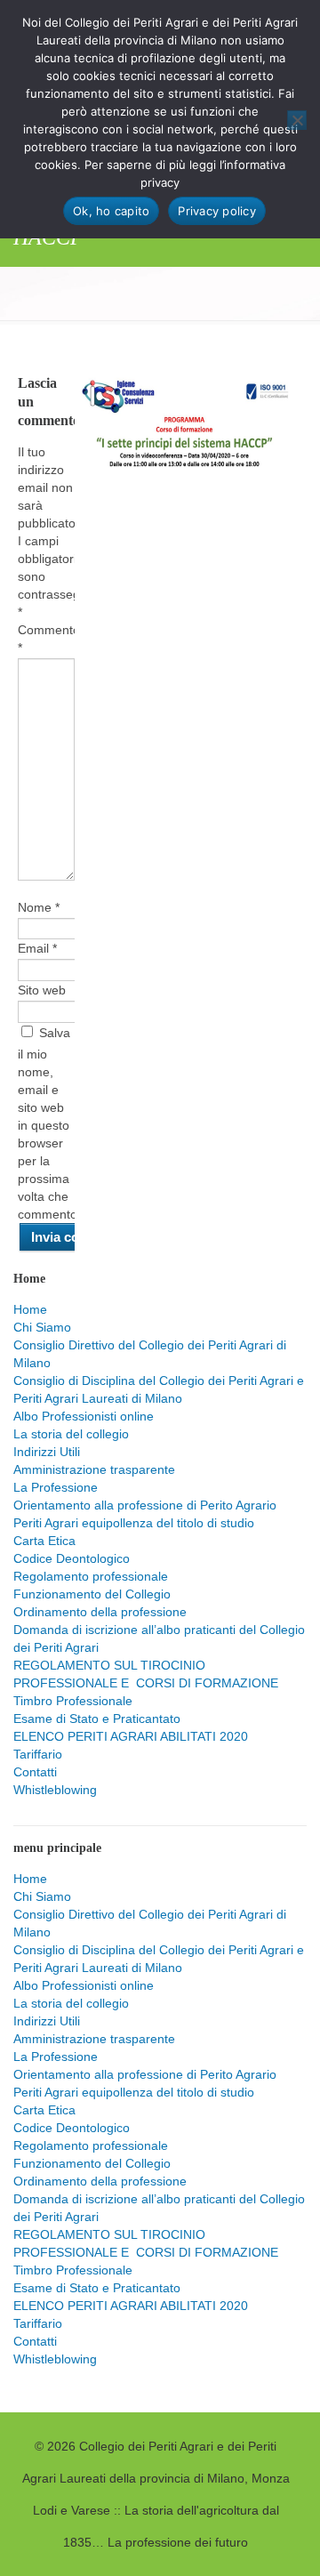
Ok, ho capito (111, 211)
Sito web (42, 990)
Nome (39, 907)
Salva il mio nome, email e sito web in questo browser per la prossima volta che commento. (49, 1123)
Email (37, 948)
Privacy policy (217, 211)
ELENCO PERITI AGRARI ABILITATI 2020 (131, 1736)
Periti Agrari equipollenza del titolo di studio (134, 1523)
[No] (297, 120)
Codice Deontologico (72, 1558)
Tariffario (38, 1754)
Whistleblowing (55, 1790)
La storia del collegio (71, 1434)
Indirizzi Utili (47, 1452)
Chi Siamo (42, 1327)
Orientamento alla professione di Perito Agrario (145, 1505)
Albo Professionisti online (84, 1416)
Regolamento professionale (91, 1576)
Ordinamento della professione (100, 1612)
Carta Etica (44, 1541)
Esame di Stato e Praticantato (97, 1719)
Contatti (35, 1772)
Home (30, 1309)
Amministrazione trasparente (94, 1469)
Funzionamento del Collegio (92, 1594)
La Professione (56, 1487)
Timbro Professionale (73, 1701)
